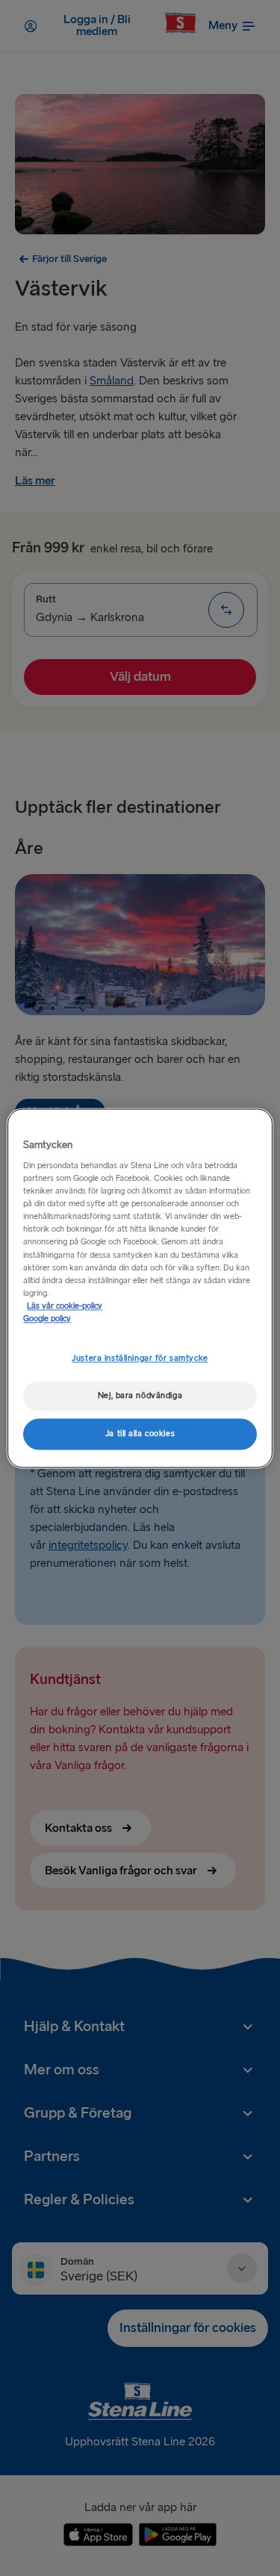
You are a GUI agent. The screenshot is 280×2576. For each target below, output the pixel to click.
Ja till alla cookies (140, 1434)
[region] (140, 1288)
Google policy (47, 1319)
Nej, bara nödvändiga (140, 1395)
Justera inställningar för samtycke (140, 1358)
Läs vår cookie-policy (65, 1306)
